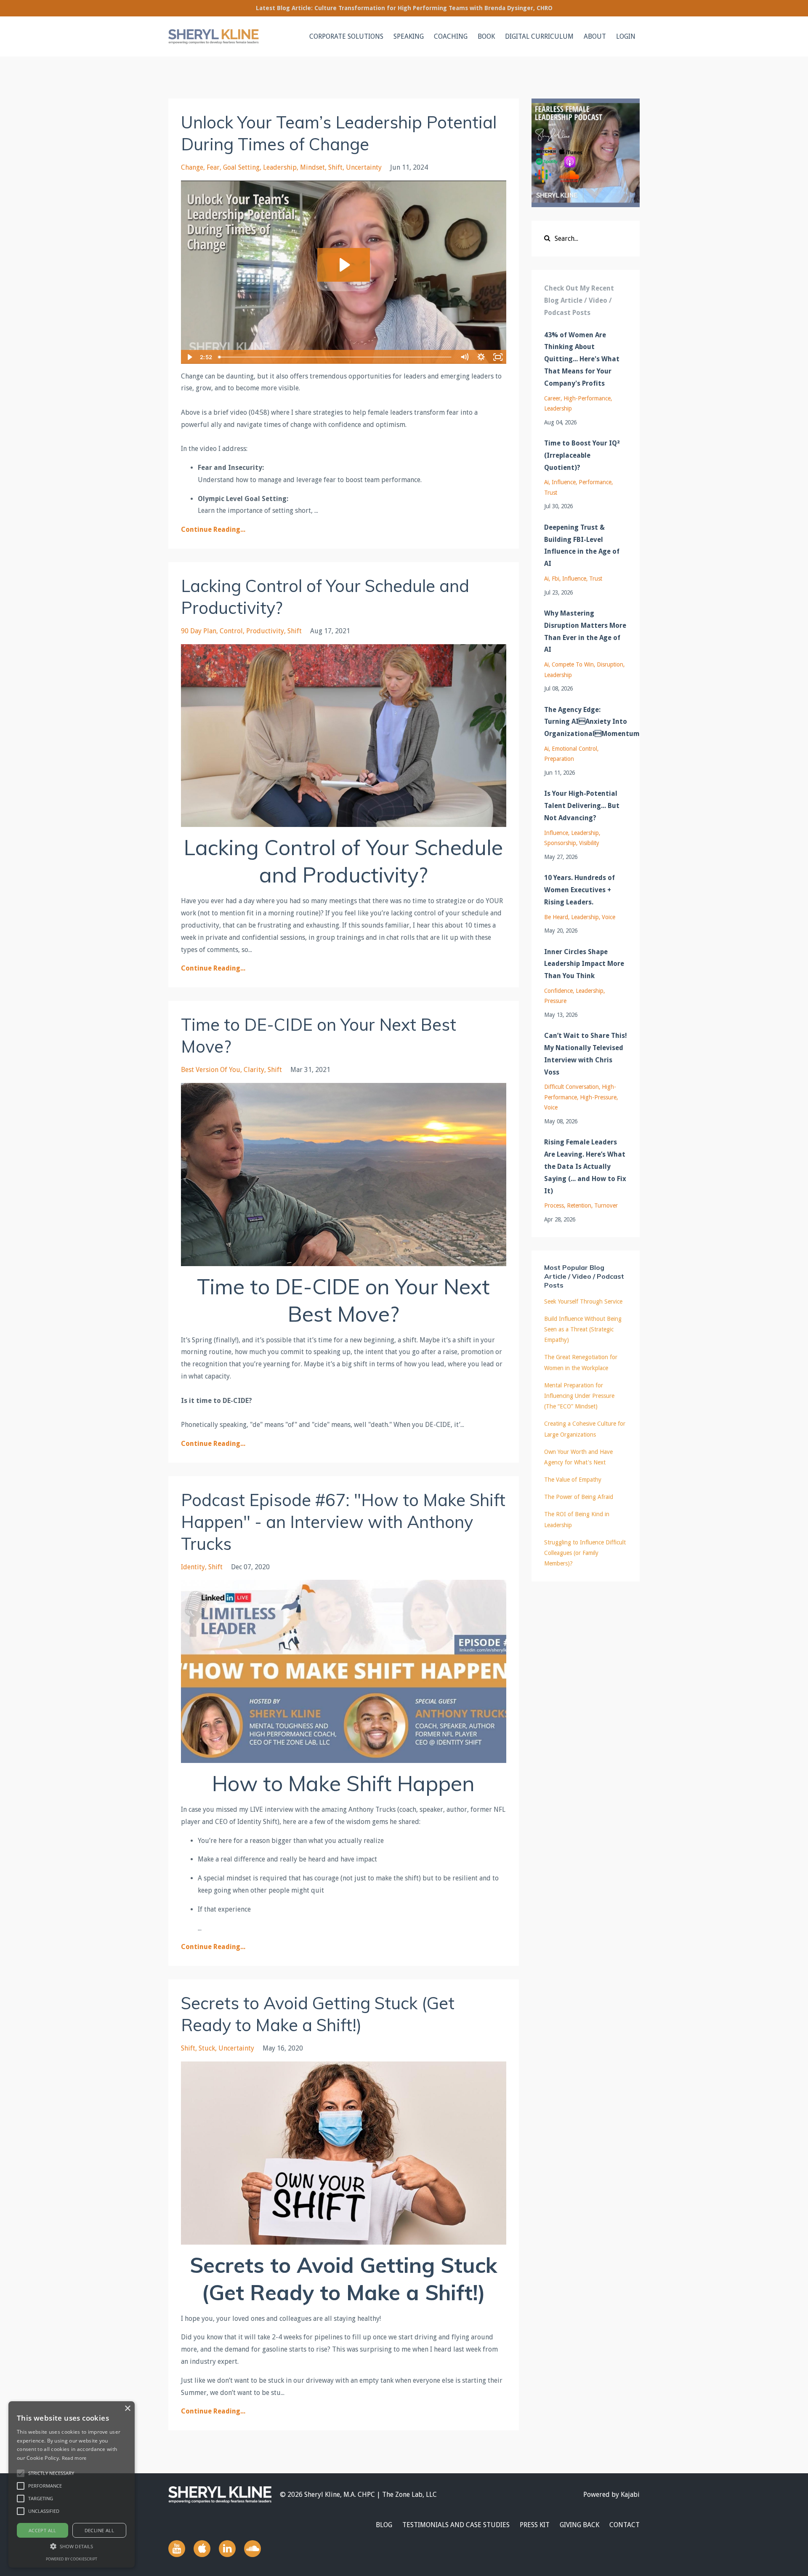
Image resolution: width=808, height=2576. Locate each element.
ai (546, 482)
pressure (555, 1001)
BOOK (486, 36)
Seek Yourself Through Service (583, 1301)
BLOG (384, 2525)
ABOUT (595, 36)
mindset (312, 167)
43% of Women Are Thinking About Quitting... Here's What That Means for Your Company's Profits (582, 359)
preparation (559, 759)
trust (551, 493)
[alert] (72, 2484)
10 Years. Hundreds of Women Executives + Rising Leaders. (579, 890)
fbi (555, 579)
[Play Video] (189, 357)
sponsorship (560, 843)
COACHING (451, 36)
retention (579, 1205)
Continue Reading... (213, 529)
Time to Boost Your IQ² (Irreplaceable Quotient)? (582, 455)
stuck (207, 2048)
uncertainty (364, 167)
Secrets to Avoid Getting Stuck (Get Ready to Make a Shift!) (318, 2014)
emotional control (574, 749)
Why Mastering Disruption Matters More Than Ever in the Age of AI (585, 631)
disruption (610, 664)
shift (335, 167)
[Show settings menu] (481, 357)
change (192, 167)
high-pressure (598, 1097)
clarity (254, 1070)
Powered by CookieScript (72, 2559)
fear (213, 167)
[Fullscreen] (498, 357)
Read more (74, 2458)
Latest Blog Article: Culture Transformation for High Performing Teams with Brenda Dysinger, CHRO (404, 8)
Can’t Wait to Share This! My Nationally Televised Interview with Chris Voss (586, 1054)
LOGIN (626, 36)
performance (595, 482)
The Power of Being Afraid (579, 1497)
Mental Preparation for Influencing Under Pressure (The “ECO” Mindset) (579, 1396)
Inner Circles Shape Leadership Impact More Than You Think (584, 964)
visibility (589, 843)
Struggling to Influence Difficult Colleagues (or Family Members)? (585, 1553)
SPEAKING (409, 36)
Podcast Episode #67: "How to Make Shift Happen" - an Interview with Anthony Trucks (343, 1522)
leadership (280, 167)
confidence (558, 991)
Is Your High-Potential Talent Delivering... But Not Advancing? (582, 806)
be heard (556, 917)
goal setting (241, 167)
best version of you (211, 1070)
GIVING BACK (579, 2525)
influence (564, 482)
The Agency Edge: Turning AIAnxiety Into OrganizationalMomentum (586, 722)
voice (609, 917)
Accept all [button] (43, 2530)
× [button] (127, 2409)
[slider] (336, 357)
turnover (606, 1205)
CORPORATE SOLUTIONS (346, 36)
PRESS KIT (535, 2525)
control (231, 631)
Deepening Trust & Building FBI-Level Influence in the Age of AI (582, 545)
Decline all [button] (99, 2530)
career (552, 398)
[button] (21, 2473)
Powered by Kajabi (611, 2495)
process (554, 1205)
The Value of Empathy (573, 1480)
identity (193, 1567)
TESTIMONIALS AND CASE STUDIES (456, 2525)
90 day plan (199, 631)
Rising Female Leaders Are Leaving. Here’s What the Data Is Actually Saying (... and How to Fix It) (585, 1166)
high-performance (587, 398)
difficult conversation (571, 1087)
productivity (265, 631)
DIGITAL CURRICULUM (539, 36)
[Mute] (465, 357)
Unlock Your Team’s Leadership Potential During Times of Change (339, 133)
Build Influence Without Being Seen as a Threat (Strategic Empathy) (583, 1329)
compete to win (573, 664)
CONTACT (625, 2525)
